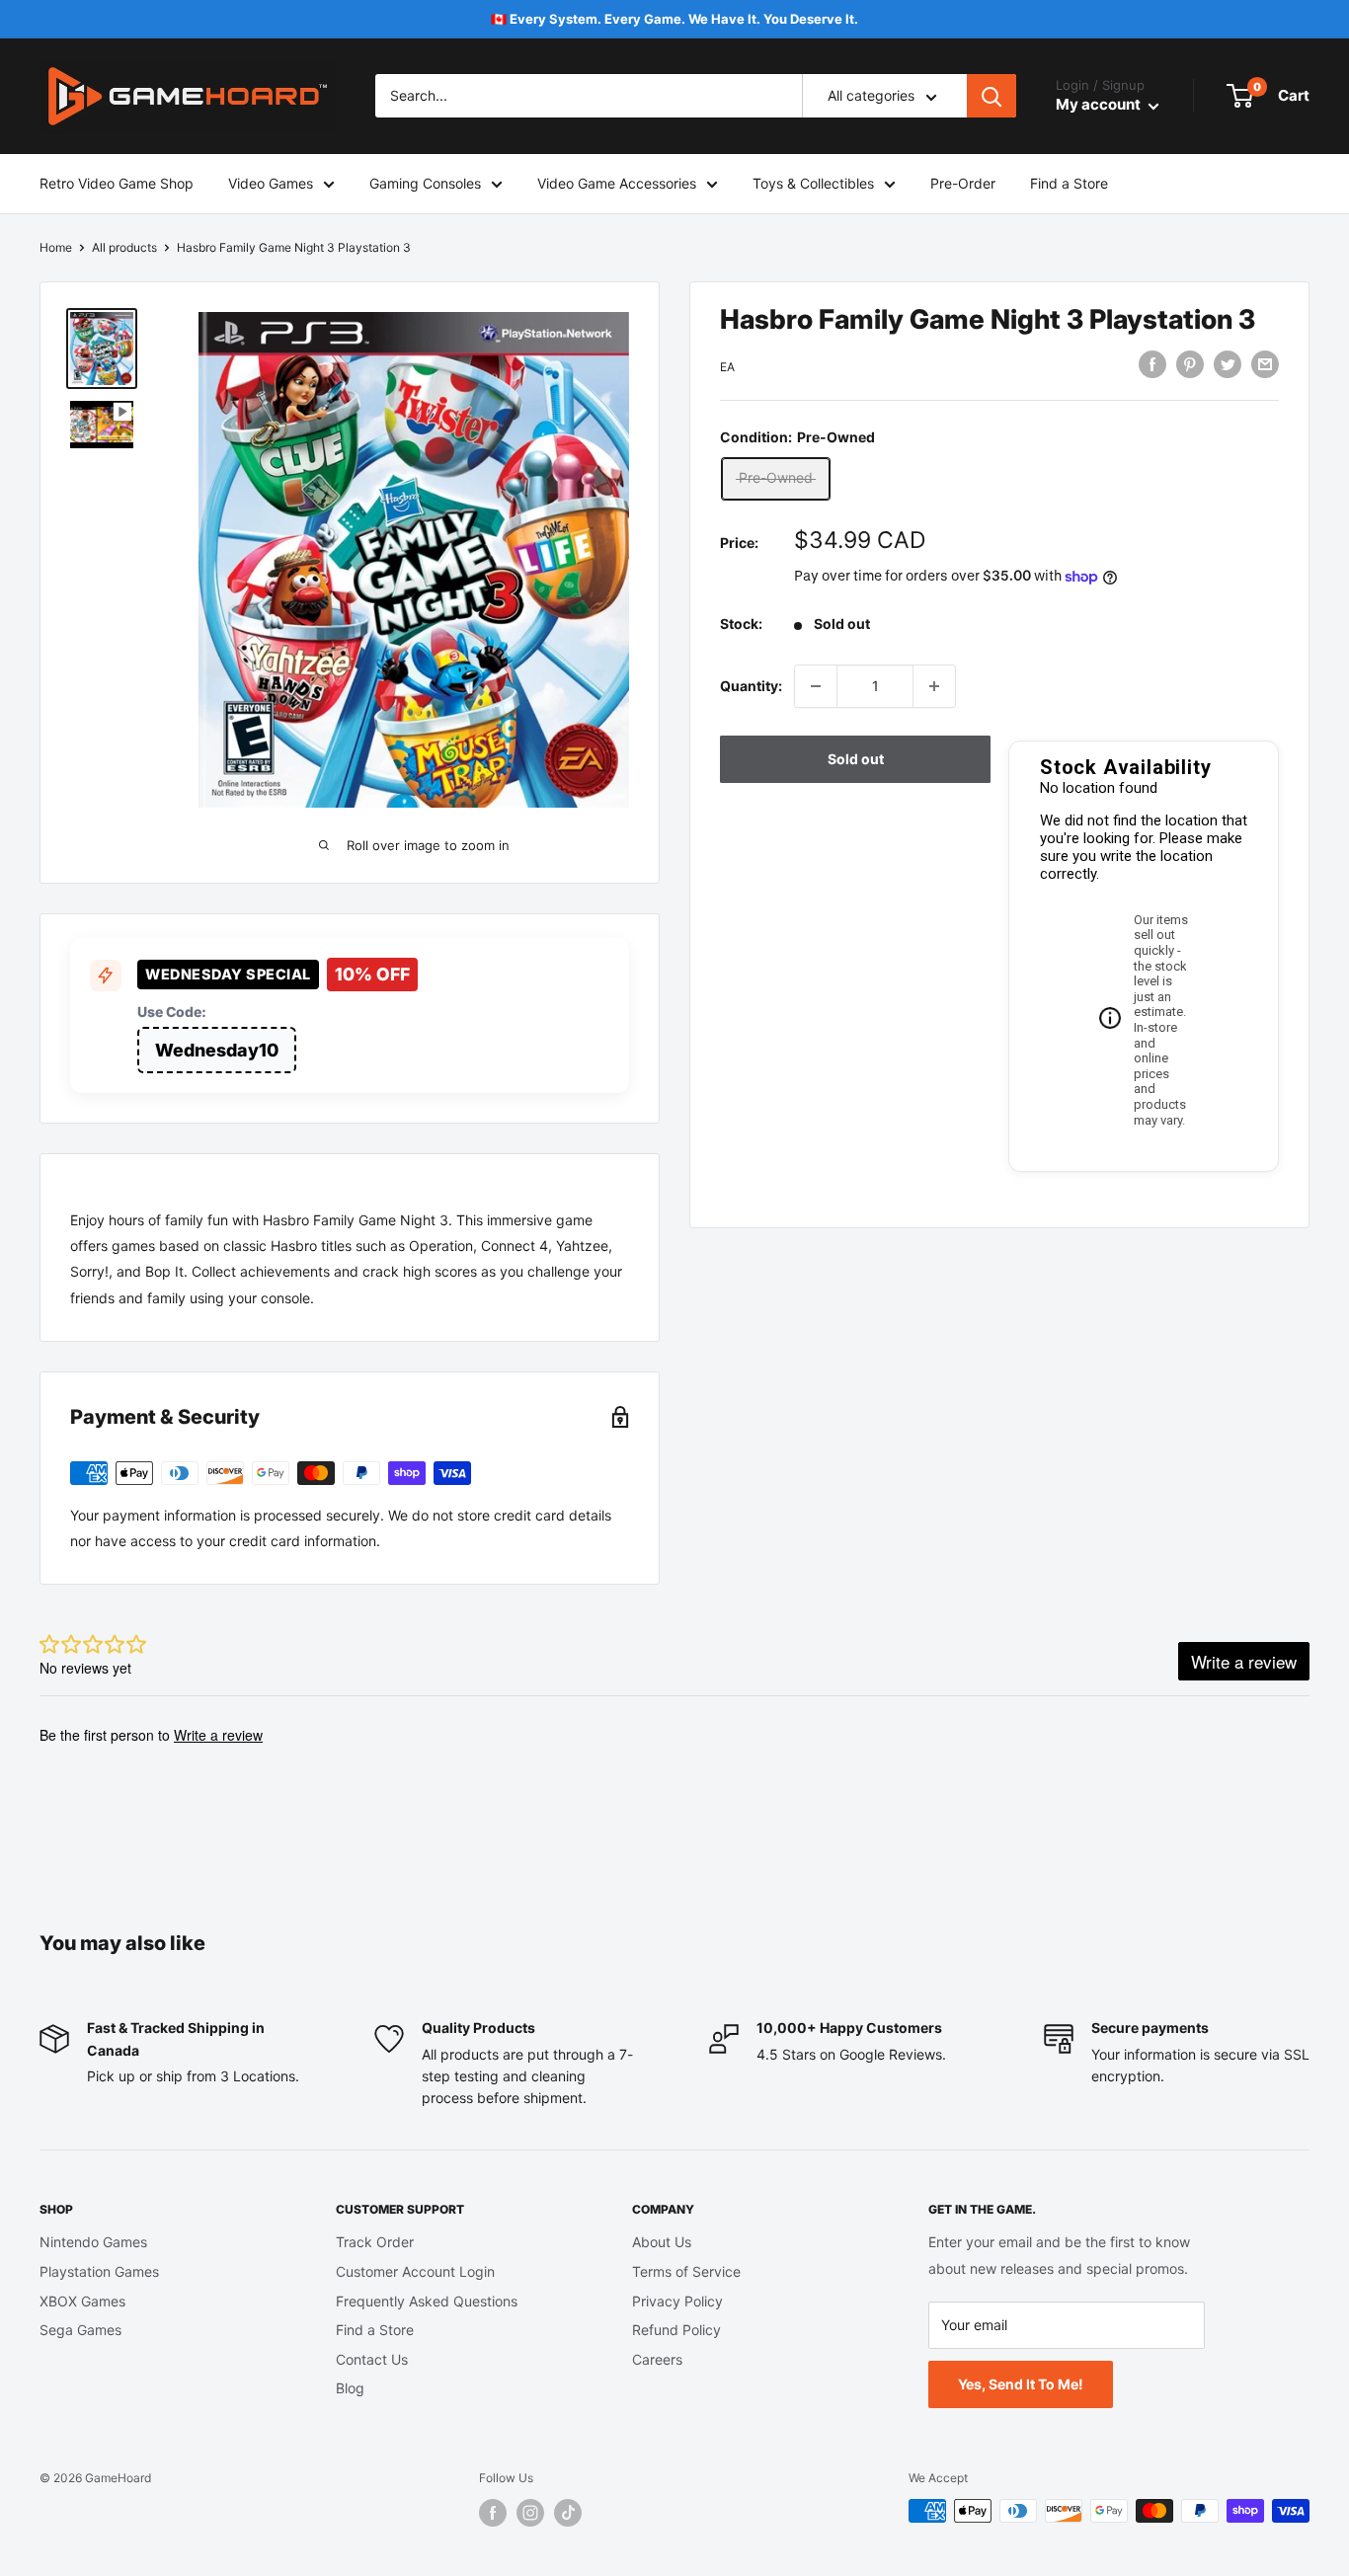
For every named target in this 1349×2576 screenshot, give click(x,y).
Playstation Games (99, 2271)
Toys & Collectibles (813, 183)
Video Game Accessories (617, 183)
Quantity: (751, 686)
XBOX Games (82, 2301)
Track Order (375, 2242)
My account (1100, 105)
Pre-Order (963, 183)
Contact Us (372, 2359)
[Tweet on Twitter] (1228, 364)
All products (124, 247)
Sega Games (80, 2330)
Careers (657, 2359)
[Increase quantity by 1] (934, 686)
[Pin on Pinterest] (1190, 364)
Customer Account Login (415, 2271)
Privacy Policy (677, 2301)
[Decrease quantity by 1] (816, 686)
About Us (662, 2242)
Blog (350, 2388)
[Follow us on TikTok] (568, 2513)
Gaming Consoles (425, 183)
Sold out (856, 759)
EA (727, 367)
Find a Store (1069, 183)
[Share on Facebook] (1152, 364)
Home (56, 247)
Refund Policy (676, 2330)
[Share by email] (1265, 364)
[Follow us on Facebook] (493, 2513)
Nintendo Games (93, 2242)
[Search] (992, 97)
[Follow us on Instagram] (530, 2513)
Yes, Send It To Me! (1021, 2384)
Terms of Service (686, 2271)
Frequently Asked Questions (427, 2301)
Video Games (271, 183)
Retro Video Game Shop (117, 183)
